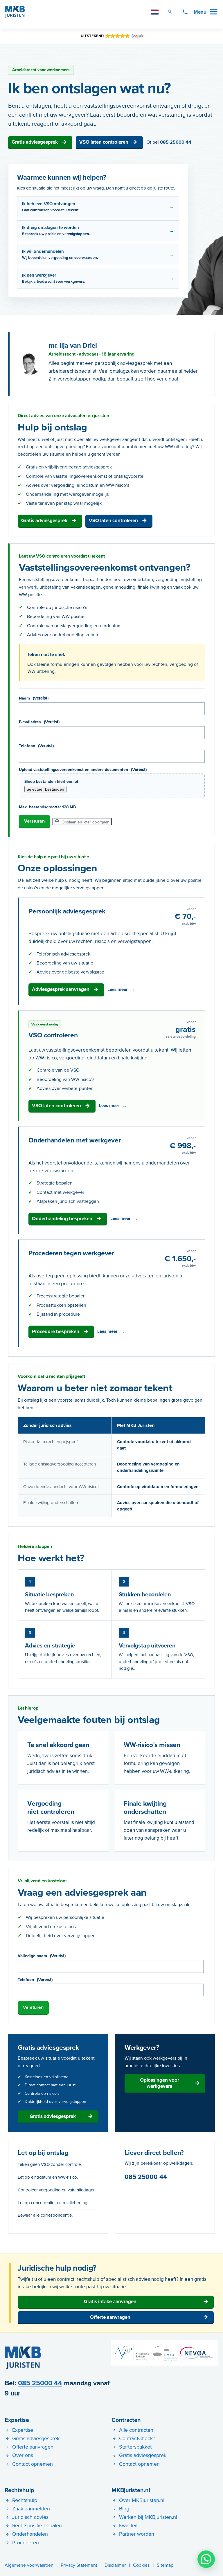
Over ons (23, 2455)
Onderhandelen (30, 2534)
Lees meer (118, 989)
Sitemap (165, 2565)
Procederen (26, 2542)
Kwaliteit (128, 2525)
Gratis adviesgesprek (35, 142)
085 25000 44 (176, 142)
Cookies (141, 2565)
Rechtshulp (19, 2490)
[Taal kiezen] (155, 12)
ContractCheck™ (137, 2438)
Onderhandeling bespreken (62, 1218)
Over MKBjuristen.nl (142, 2500)
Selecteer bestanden (45, 789)
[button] (206, 2559)
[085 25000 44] (185, 12)
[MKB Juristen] (15, 12)
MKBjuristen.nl (131, 2490)
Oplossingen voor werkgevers (160, 2083)
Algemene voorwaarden (29, 2565)
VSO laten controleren (104, 142)
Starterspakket (135, 2447)
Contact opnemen (33, 2464)
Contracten (126, 2420)
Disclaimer (115, 2565)
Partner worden (137, 2534)
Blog (124, 2509)
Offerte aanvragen (110, 2317)
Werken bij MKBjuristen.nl (148, 2517)
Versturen (34, 821)
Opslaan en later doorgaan (85, 822)
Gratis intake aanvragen (110, 2301)
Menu (200, 12)
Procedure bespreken (56, 1331)
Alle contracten (136, 2430)
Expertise (17, 2420)
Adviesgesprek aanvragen (61, 989)
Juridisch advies (30, 2517)
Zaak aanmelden (31, 2509)
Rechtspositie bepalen (37, 2525)
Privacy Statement (79, 2565)
